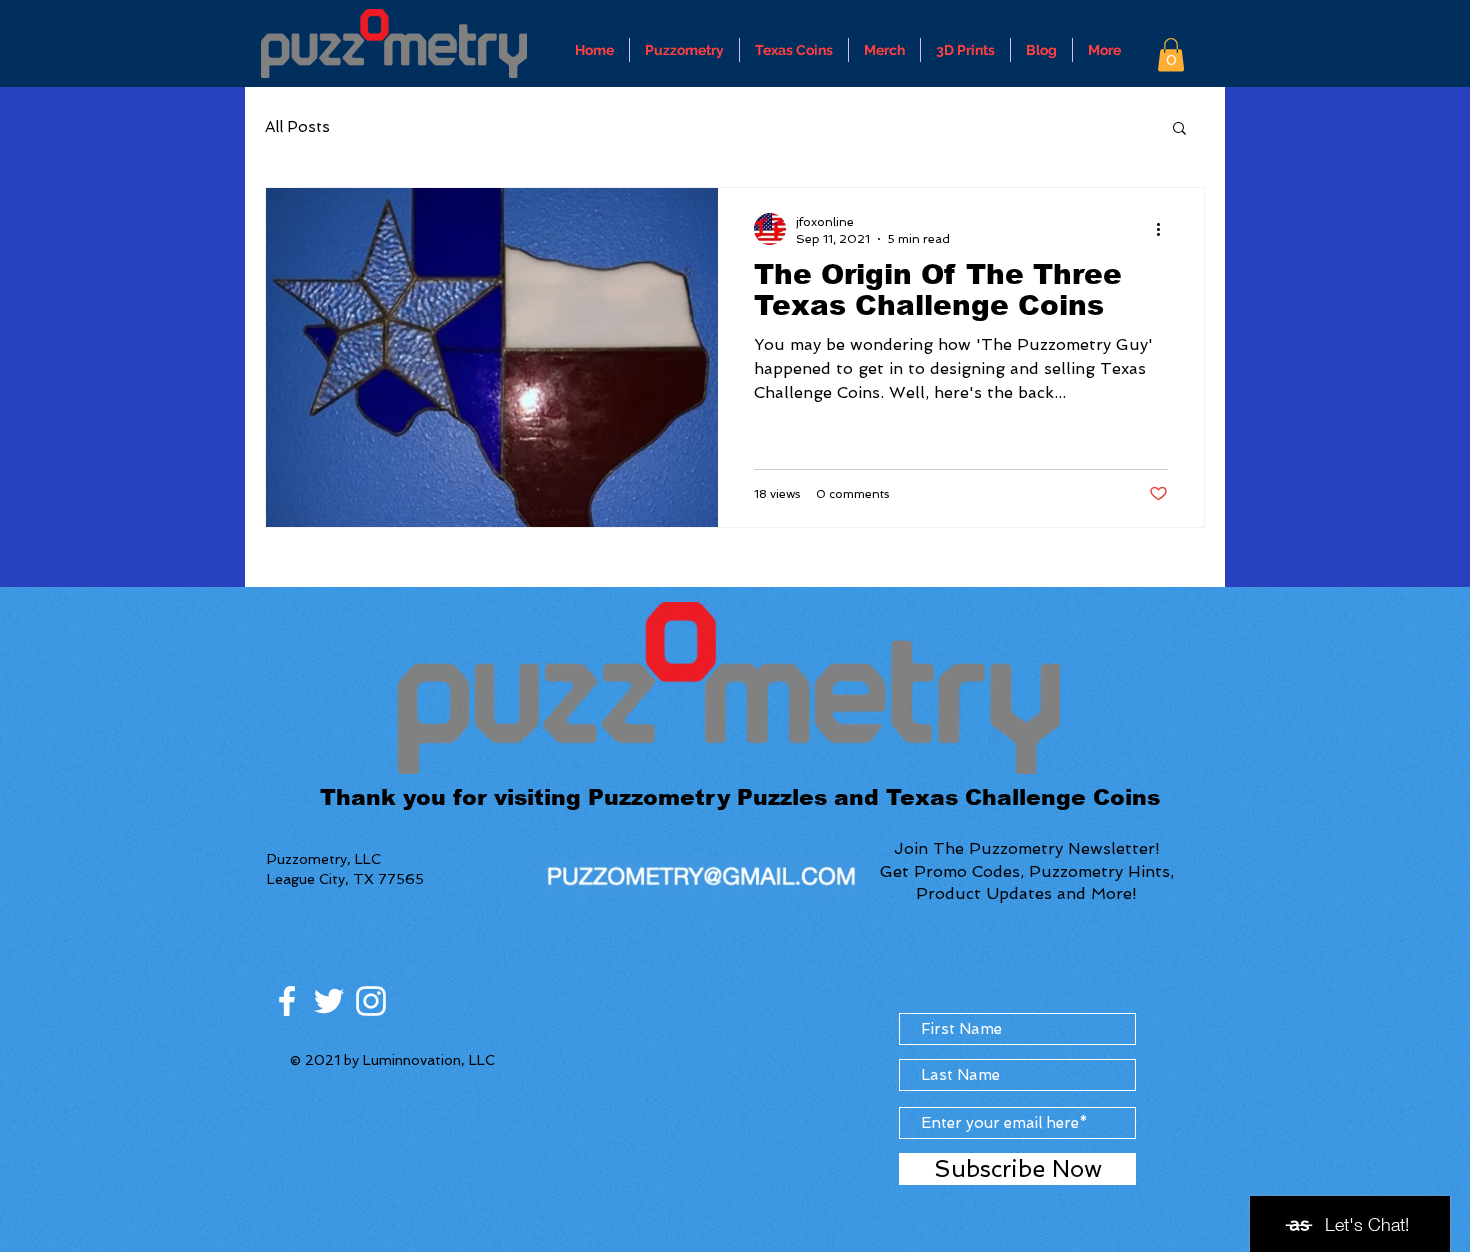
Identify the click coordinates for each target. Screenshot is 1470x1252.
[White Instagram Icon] (371, 1001)
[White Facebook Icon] (287, 1001)
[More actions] (1165, 229)
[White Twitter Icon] (329, 1001)
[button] (1171, 54)
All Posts (297, 127)
